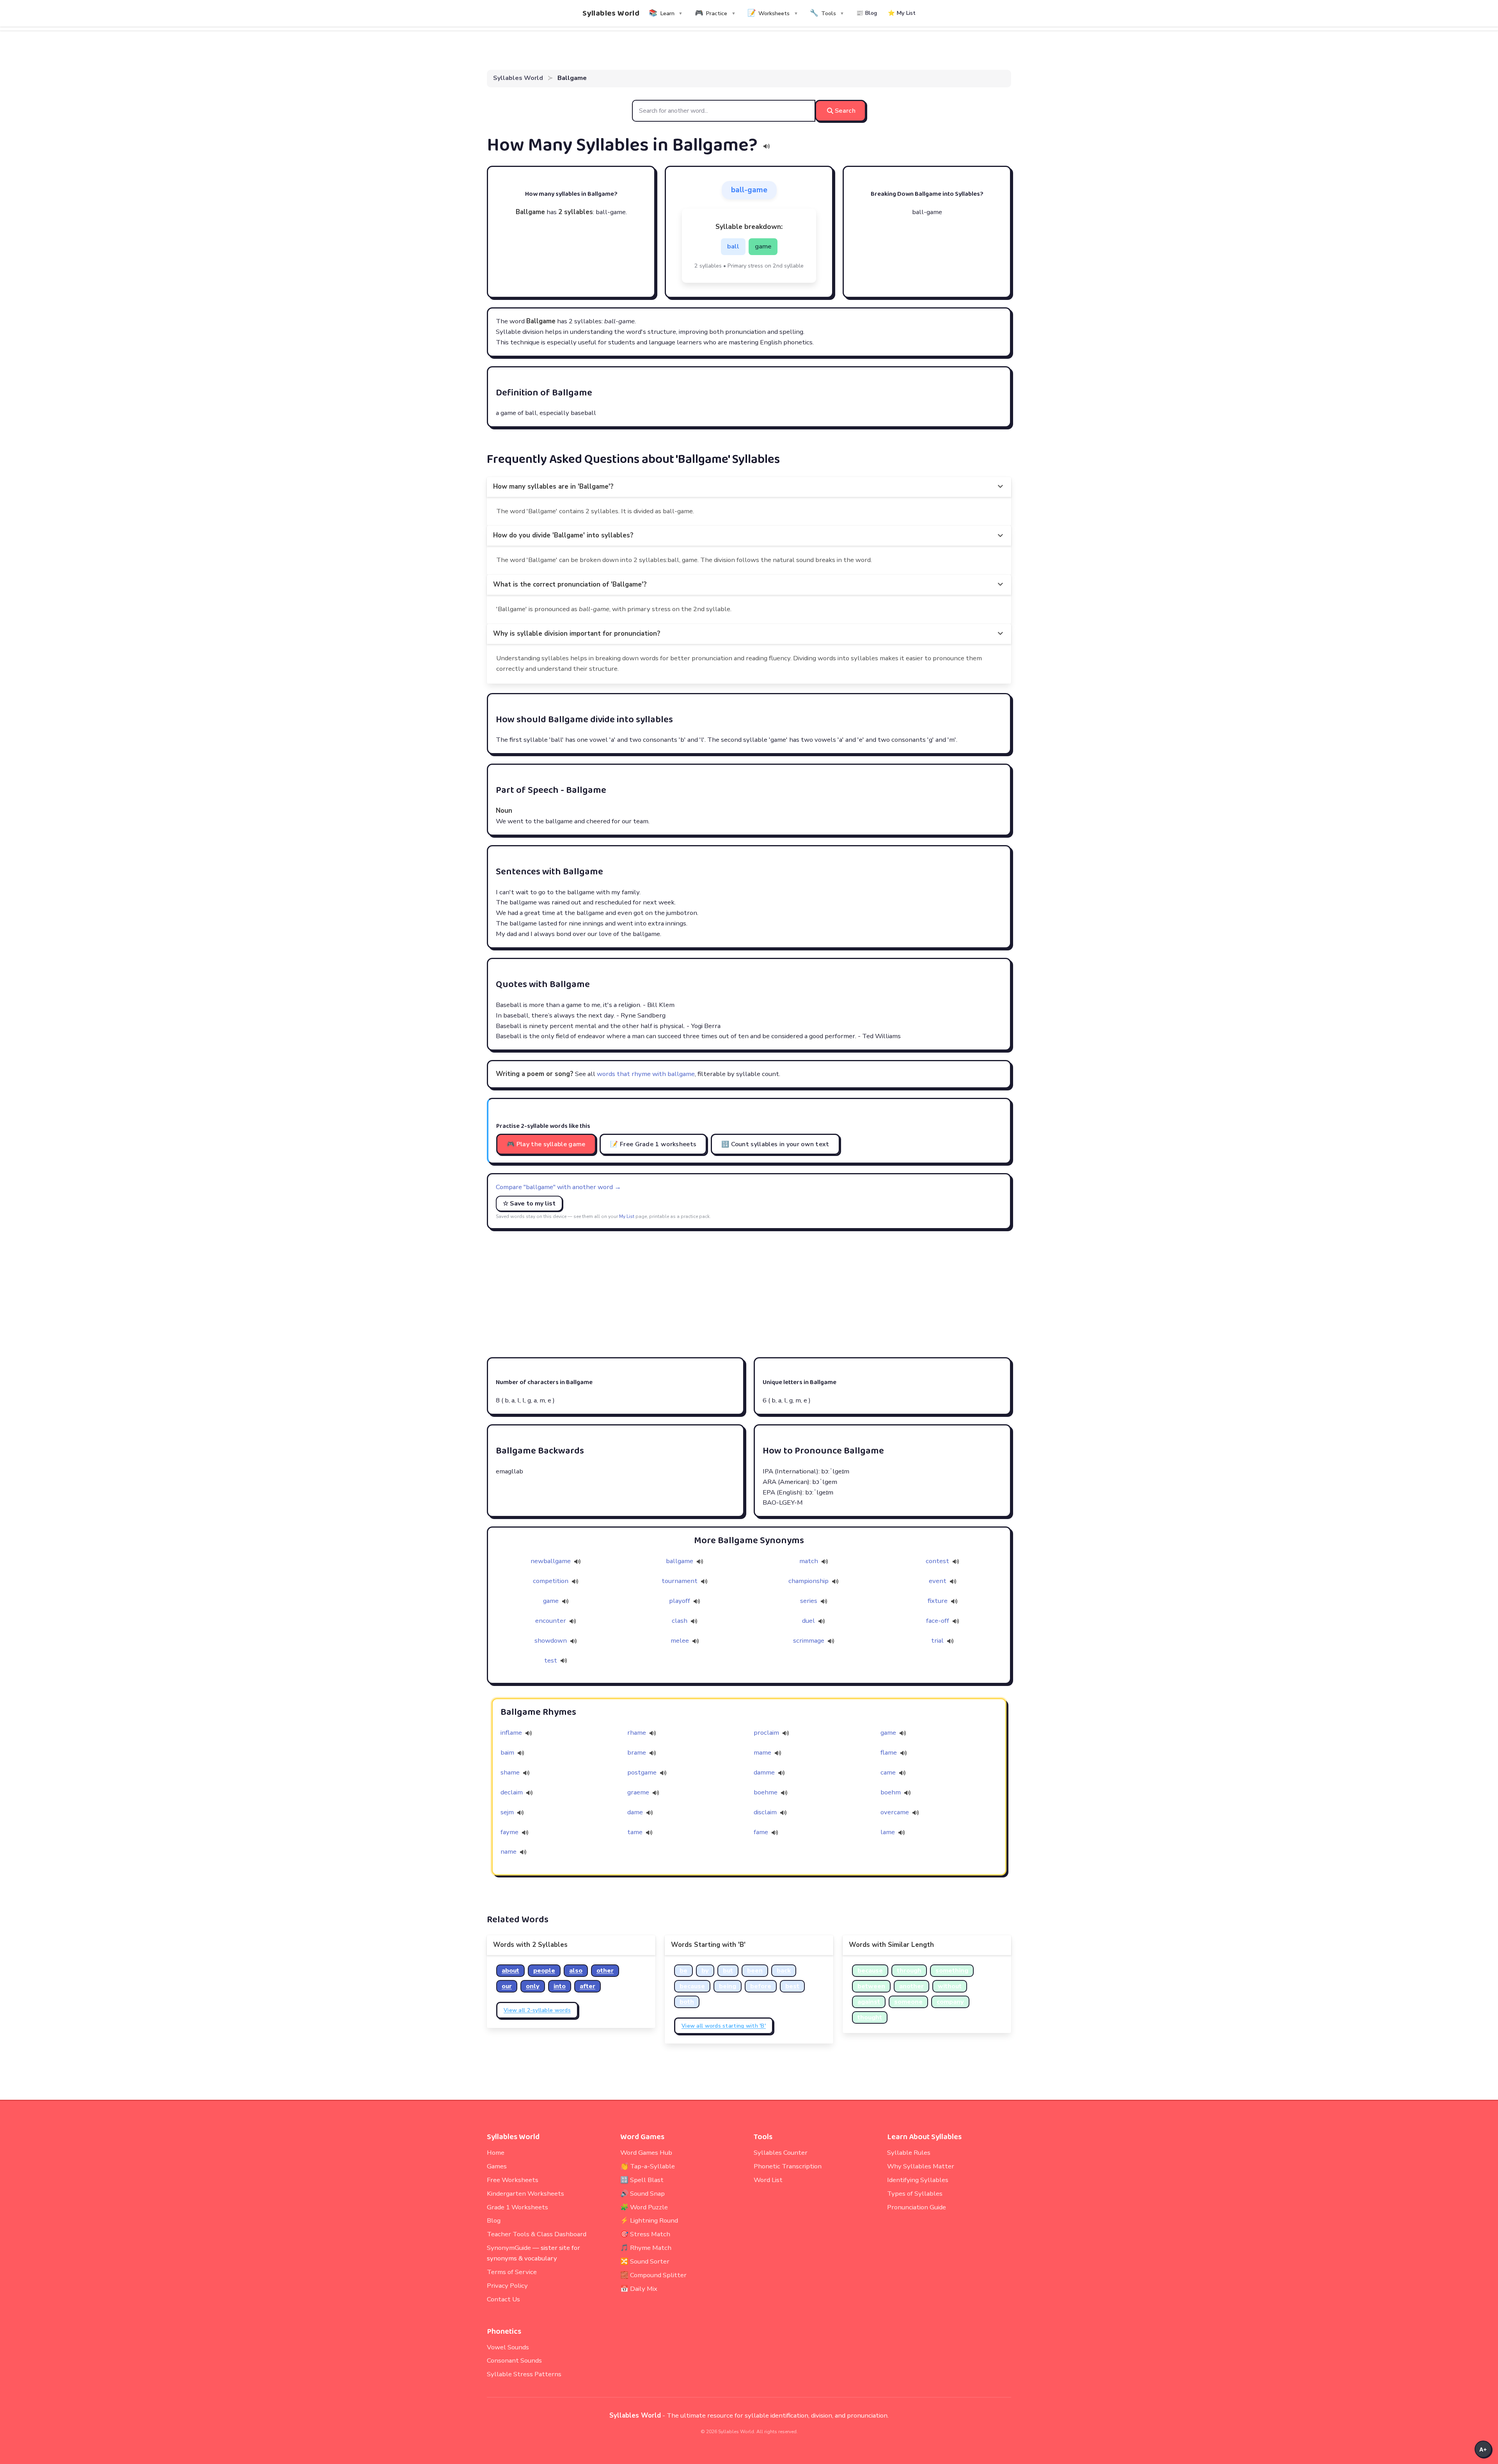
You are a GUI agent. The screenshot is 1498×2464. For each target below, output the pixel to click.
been (755, 1971)
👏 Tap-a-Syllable (648, 2166)
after (587, 1986)
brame (637, 1752)
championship (809, 1581)
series (809, 1601)
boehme (766, 1792)
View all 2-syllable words (537, 2010)
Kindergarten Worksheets (525, 2194)
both (687, 2002)
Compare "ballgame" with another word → (558, 1187)
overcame (895, 1812)
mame (762, 1752)
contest (938, 1561)
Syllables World (611, 13)
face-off (938, 1621)
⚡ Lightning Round (649, 2220)
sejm (507, 1812)
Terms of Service (512, 2272)
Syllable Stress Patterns (524, 2374)
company (950, 2002)
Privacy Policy (507, 2286)
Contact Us (503, 2299)
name (509, 1852)
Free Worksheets (513, 2180)
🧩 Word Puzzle (644, 2207)
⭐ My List (902, 13)
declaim (512, 1792)
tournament (680, 1581)
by (705, 1971)
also (576, 1971)
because (692, 1986)
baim (507, 1752)
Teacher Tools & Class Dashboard (537, 2234)
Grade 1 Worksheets (517, 2207)
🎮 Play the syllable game (546, 1144)
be (683, 1971)
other (605, 1971)
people (544, 1971)
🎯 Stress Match (645, 2234)
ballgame (680, 1561)
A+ (1483, 2449)
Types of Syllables (915, 2194)
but (728, 1971)
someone (908, 2002)
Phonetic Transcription (788, 2166)
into (560, 1986)
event (938, 1581)
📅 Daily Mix (639, 2289)
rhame (637, 1733)
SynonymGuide (509, 2248)
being (728, 1986)
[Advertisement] (749, 1293)
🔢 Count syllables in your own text (775, 1144)
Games (497, 2166)
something (952, 1971)
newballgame (551, 1561)
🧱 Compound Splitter (653, 2275)
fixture (938, 1601)
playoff (680, 1601)
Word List (768, 2180)
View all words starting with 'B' (724, 2026)
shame (510, 1772)
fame (761, 1832)
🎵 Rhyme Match (646, 2248)
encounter (551, 1621)
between (871, 1986)
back (784, 1971)
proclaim (766, 1733)
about (510, 1971)
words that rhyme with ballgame (646, 1074)
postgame (642, 1772)
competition (551, 1581)
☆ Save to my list (529, 1204)
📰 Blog (867, 13)
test (551, 1660)
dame (635, 1812)
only (533, 1986)
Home (496, 2153)
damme (764, 1772)
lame (888, 1832)
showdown (551, 1641)
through (909, 1971)
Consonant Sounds (514, 2360)
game (552, 1601)
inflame (511, 1733)
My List (627, 1216)
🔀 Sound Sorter (645, 2261)
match (809, 1561)
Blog (494, 2220)
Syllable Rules (909, 2153)
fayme (509, 1832)
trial (938, 1641)
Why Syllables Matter (921, 2166)
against (869, 2002)
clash (680, 1621)
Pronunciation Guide (917, 2207)
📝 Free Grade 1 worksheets (653, 1144)
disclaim (765, 1812)
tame (635, 1832)
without (950, 1986)
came (888, 1772)
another (911, 1986)
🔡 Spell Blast (642, 2180)
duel (809, 1621)
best (792, 1986)
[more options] (1000, 487)
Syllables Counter (781, 2153)
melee (681, 1641)
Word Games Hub (646, 2153)
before (761, 1986)
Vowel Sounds (508, 2347)
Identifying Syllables (918, 2180)
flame (889, 1752)
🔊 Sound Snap (643, 2194)
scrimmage (809, 1641)
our (507, 1986)
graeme (638, 1792)
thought (870, 2017)
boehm (891, 1792)
